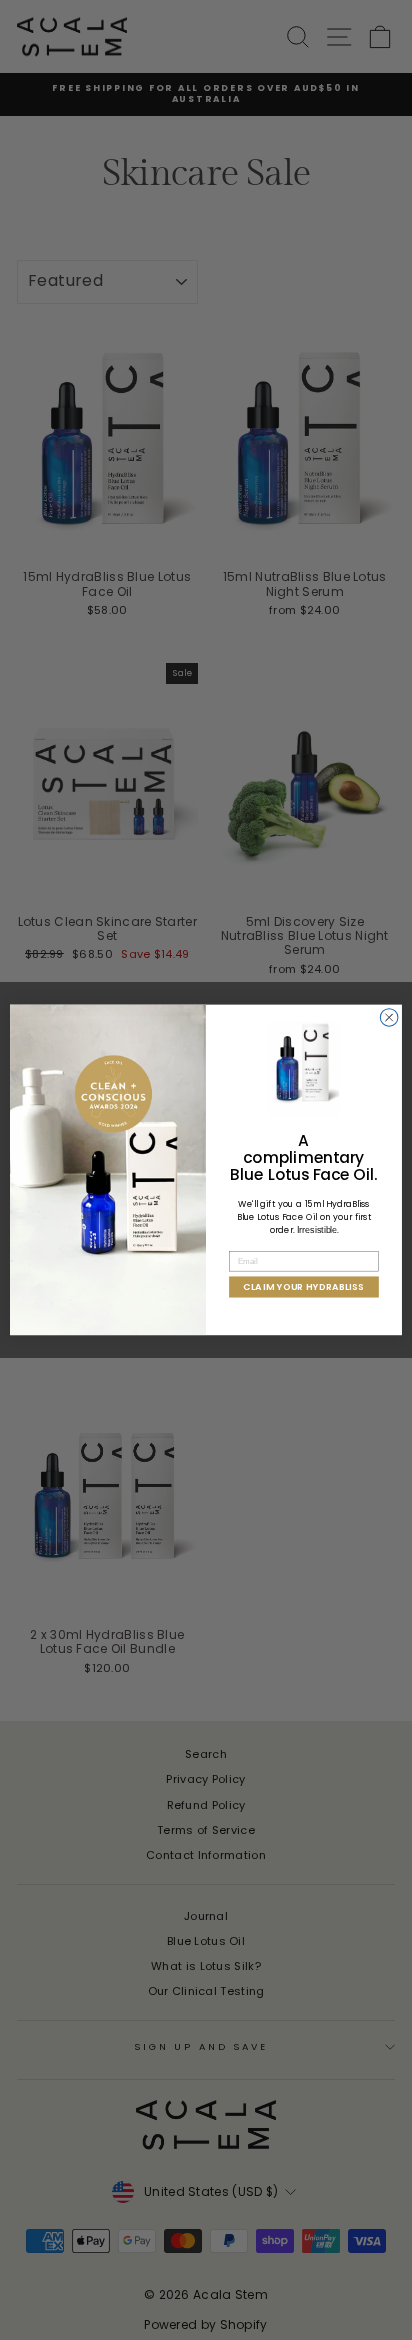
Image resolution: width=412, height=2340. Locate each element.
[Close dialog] (389, 1018)
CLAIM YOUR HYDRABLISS (303, 1287)
